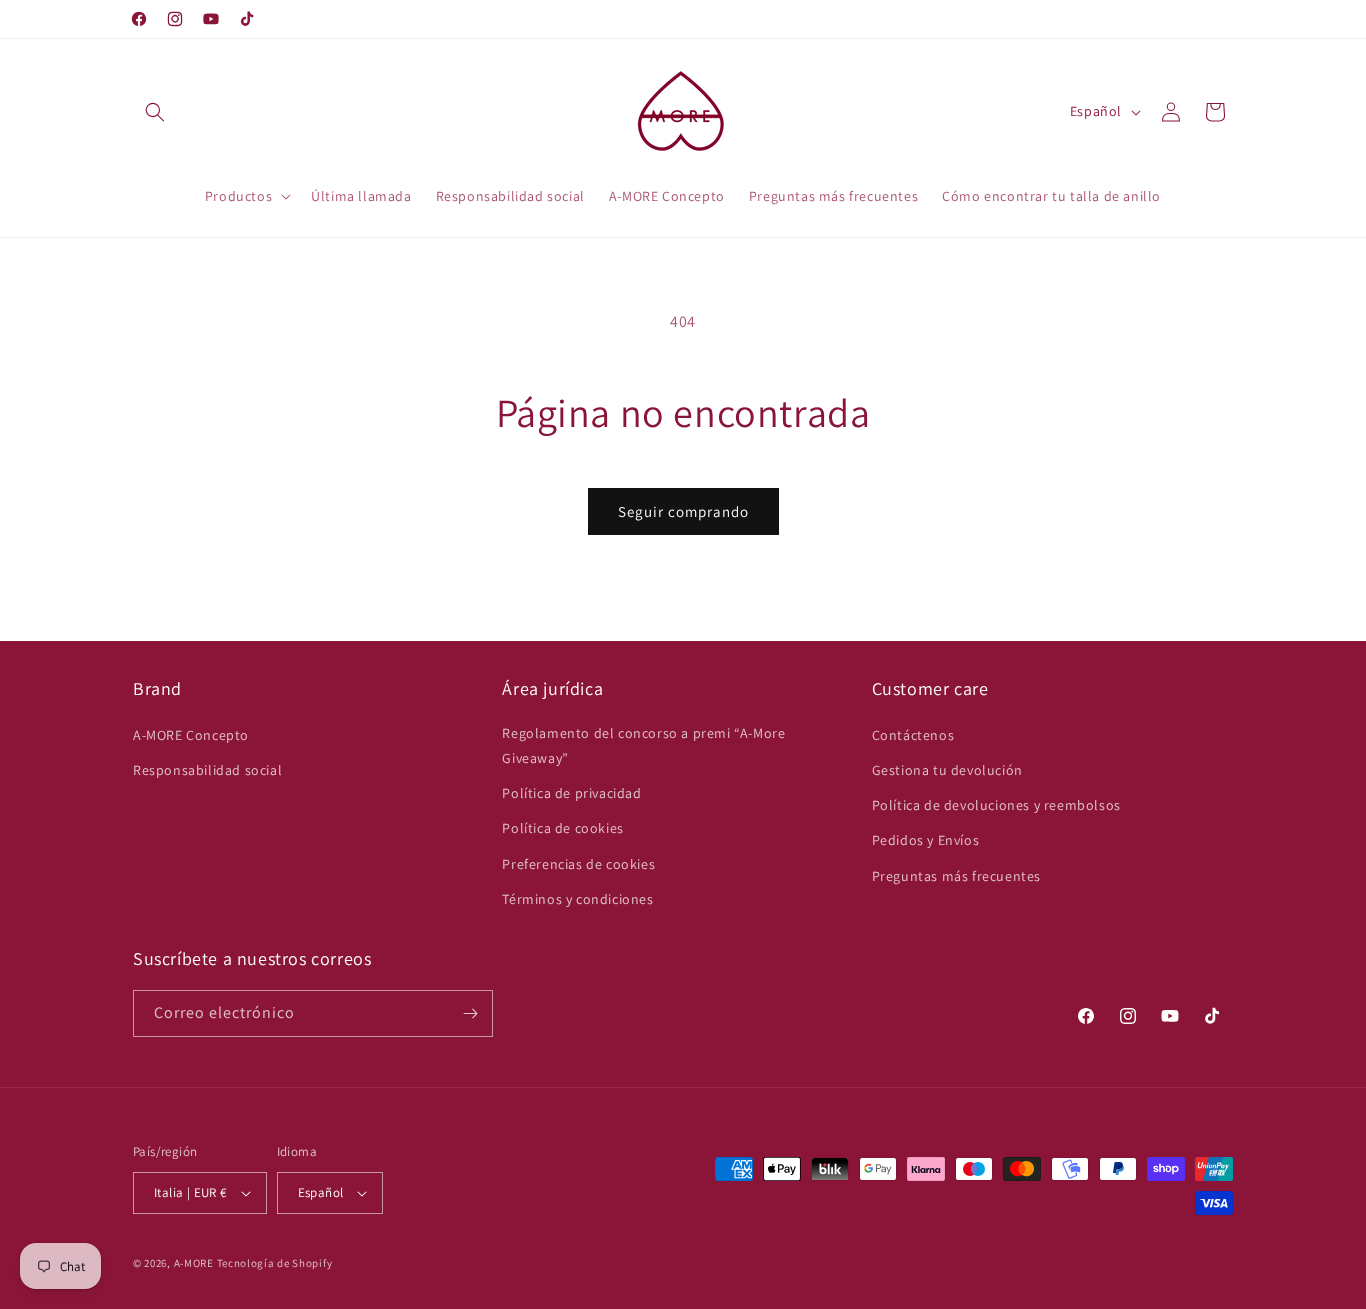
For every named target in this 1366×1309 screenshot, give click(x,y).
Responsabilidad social (207, 770)
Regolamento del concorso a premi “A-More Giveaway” (643, 745)
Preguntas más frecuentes (956, 876)
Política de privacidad (571, 793)
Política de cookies (562, 828)
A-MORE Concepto (191, 735)
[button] (155, 112)
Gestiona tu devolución (947, 770)
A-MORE (195, 1263)
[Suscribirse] (470, 1013)
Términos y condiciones (577, 899)
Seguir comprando (683, 511)
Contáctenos (913, 735)
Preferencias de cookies (578, 864)
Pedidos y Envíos (926, 840)
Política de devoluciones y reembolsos (996, 805)
